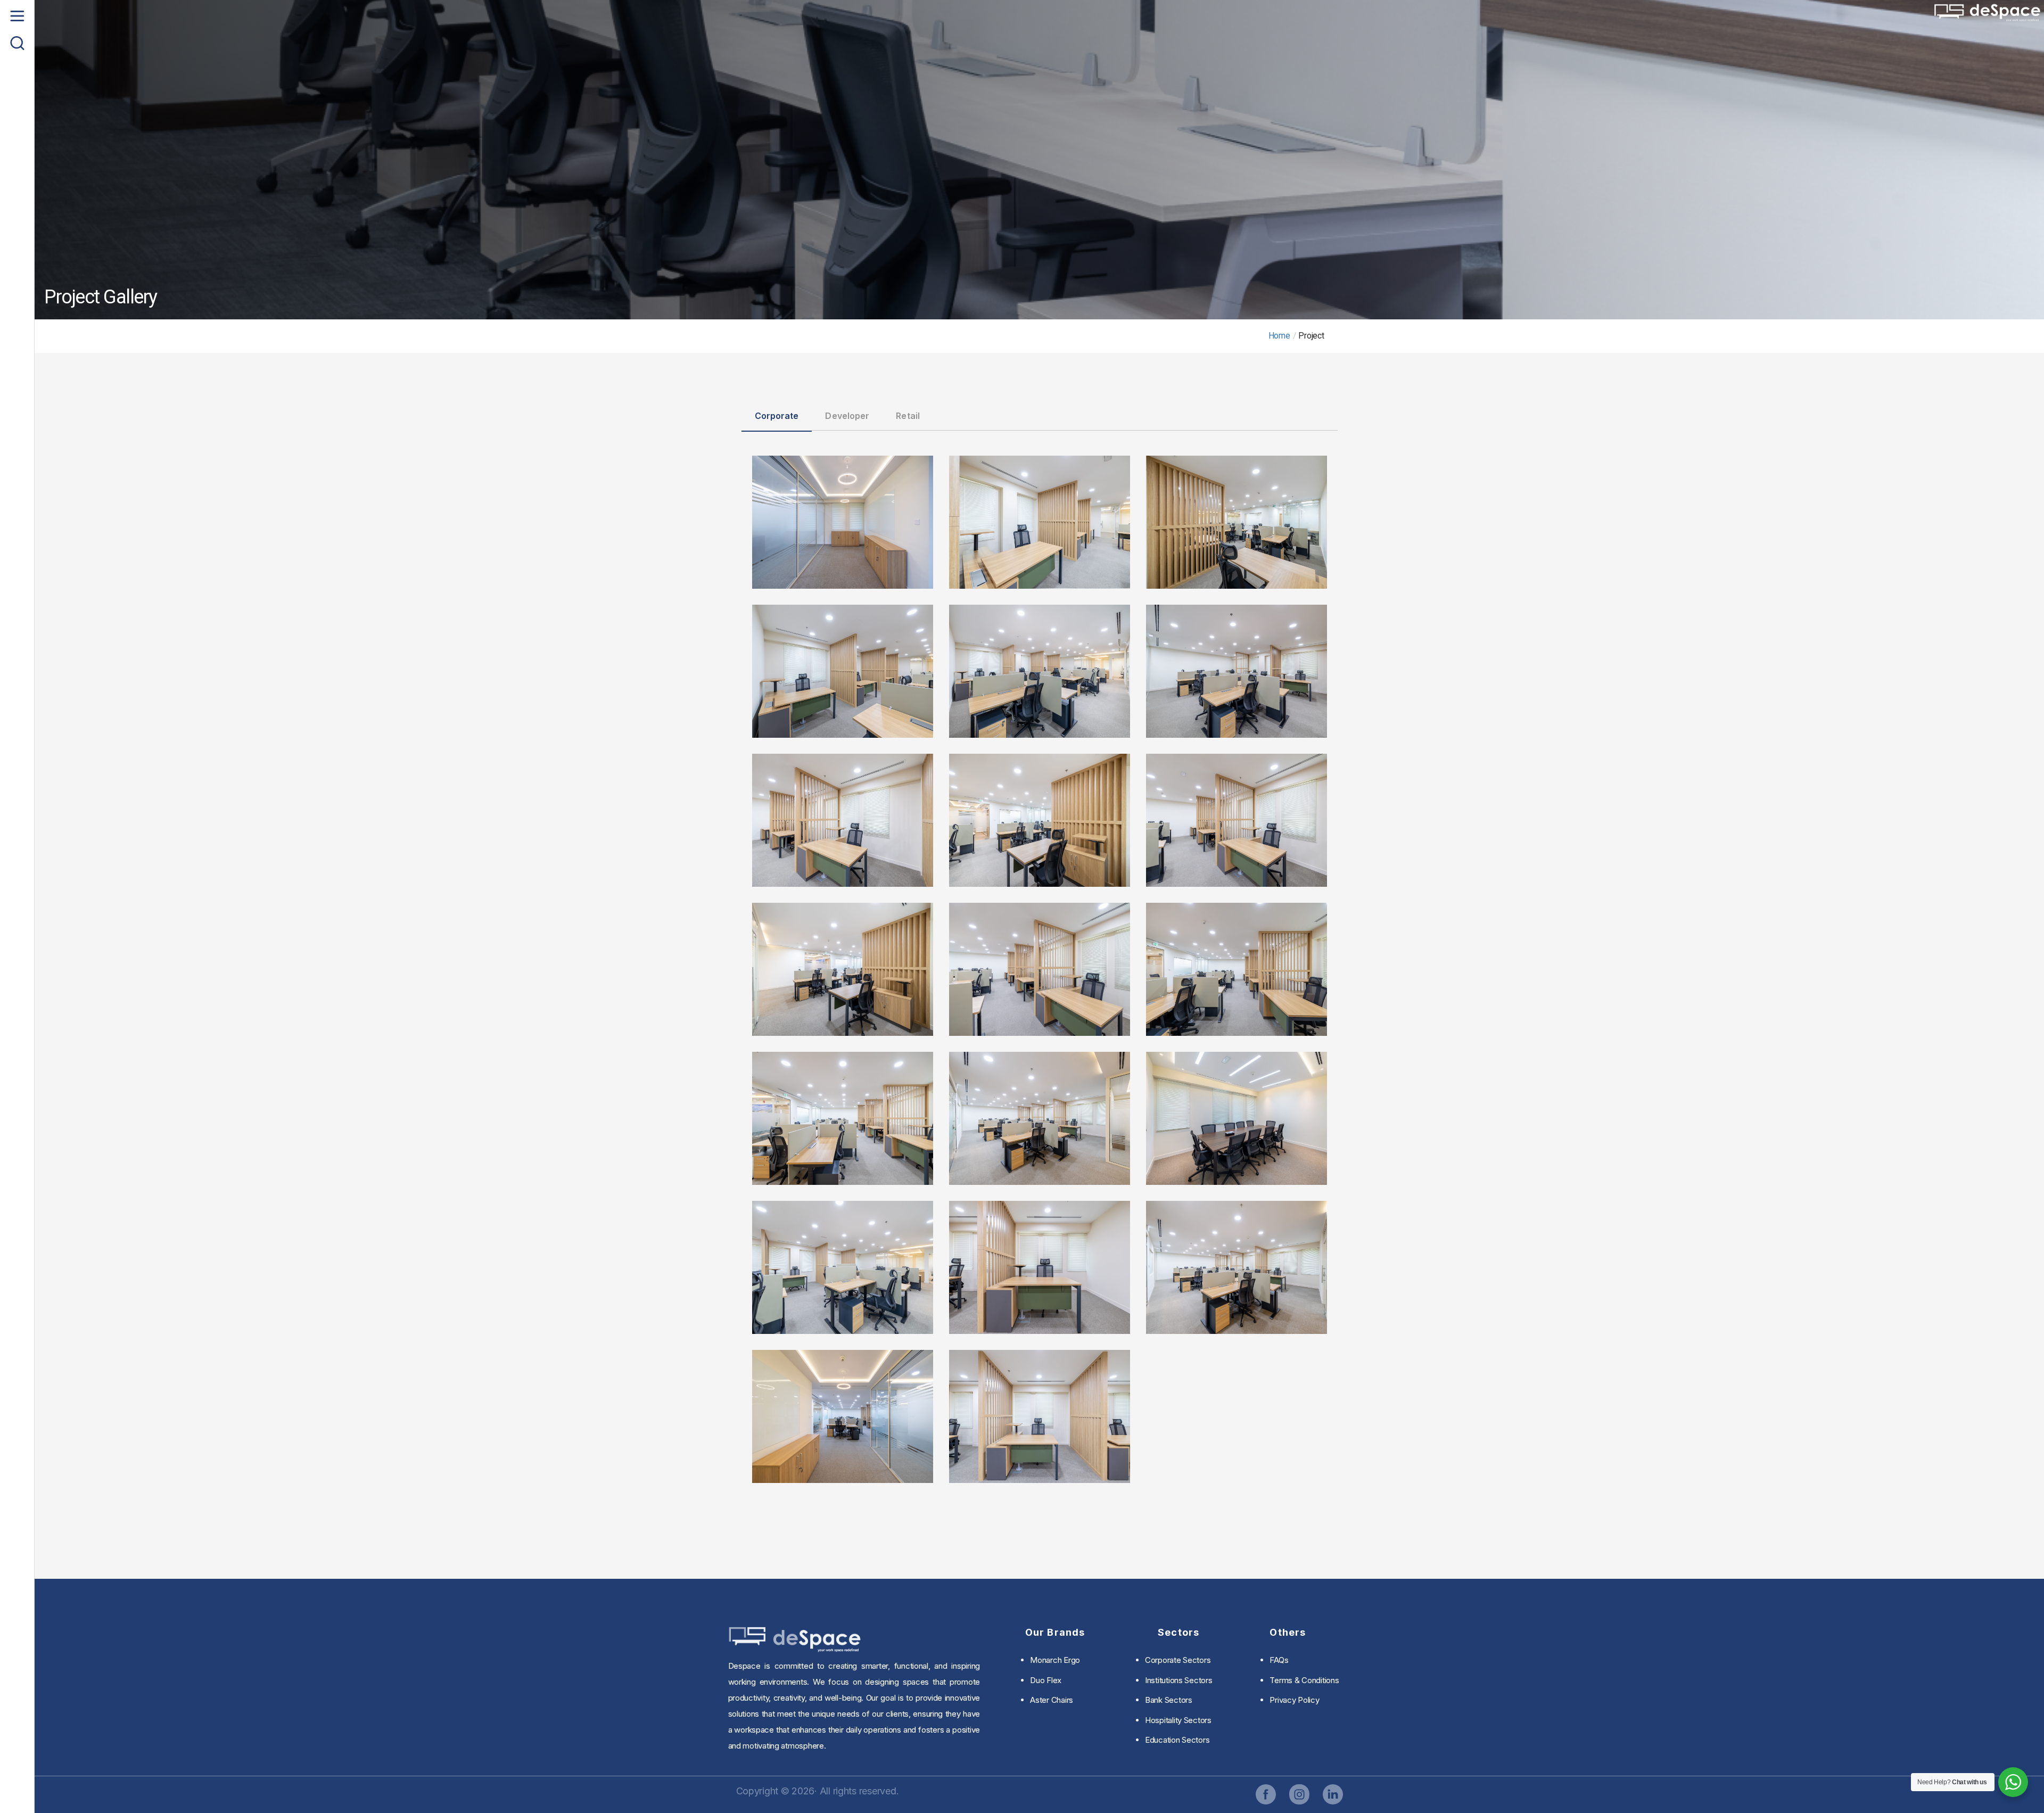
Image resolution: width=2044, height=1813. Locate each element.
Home (1279, 336)
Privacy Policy (1294, 1700)
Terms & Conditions (1304, 1680)
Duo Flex (1046, 1680)
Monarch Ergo (1055, 1660)
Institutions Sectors (1179, 1680)
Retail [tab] (908, 416)
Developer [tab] (847, 416)
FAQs (1279, 1660)
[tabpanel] (1040, 963)
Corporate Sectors (1178, 1660)
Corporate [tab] (777, 416)
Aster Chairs (1052, 1700)
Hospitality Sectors (1178, 1720)
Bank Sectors (1169, 1700)
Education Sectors (1177, 1740)
